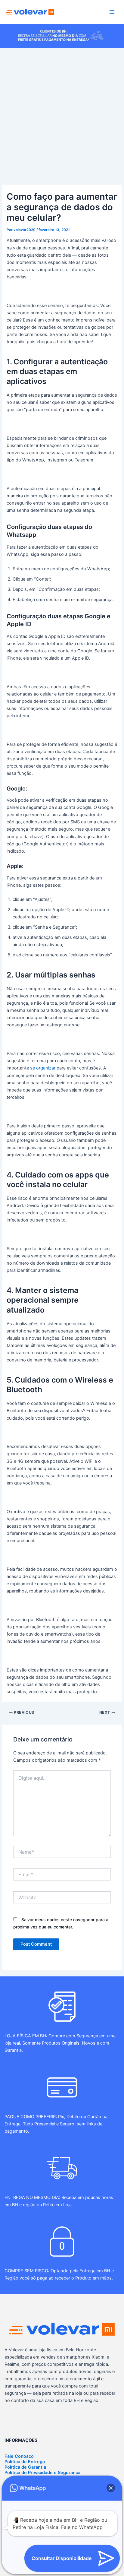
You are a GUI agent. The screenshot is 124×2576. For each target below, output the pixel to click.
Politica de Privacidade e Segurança (42, 2473)
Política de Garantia (25, 2467)
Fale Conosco (19, 2456)
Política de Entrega (25, 2462)
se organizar (43, 1068)
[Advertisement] (62, 113)
